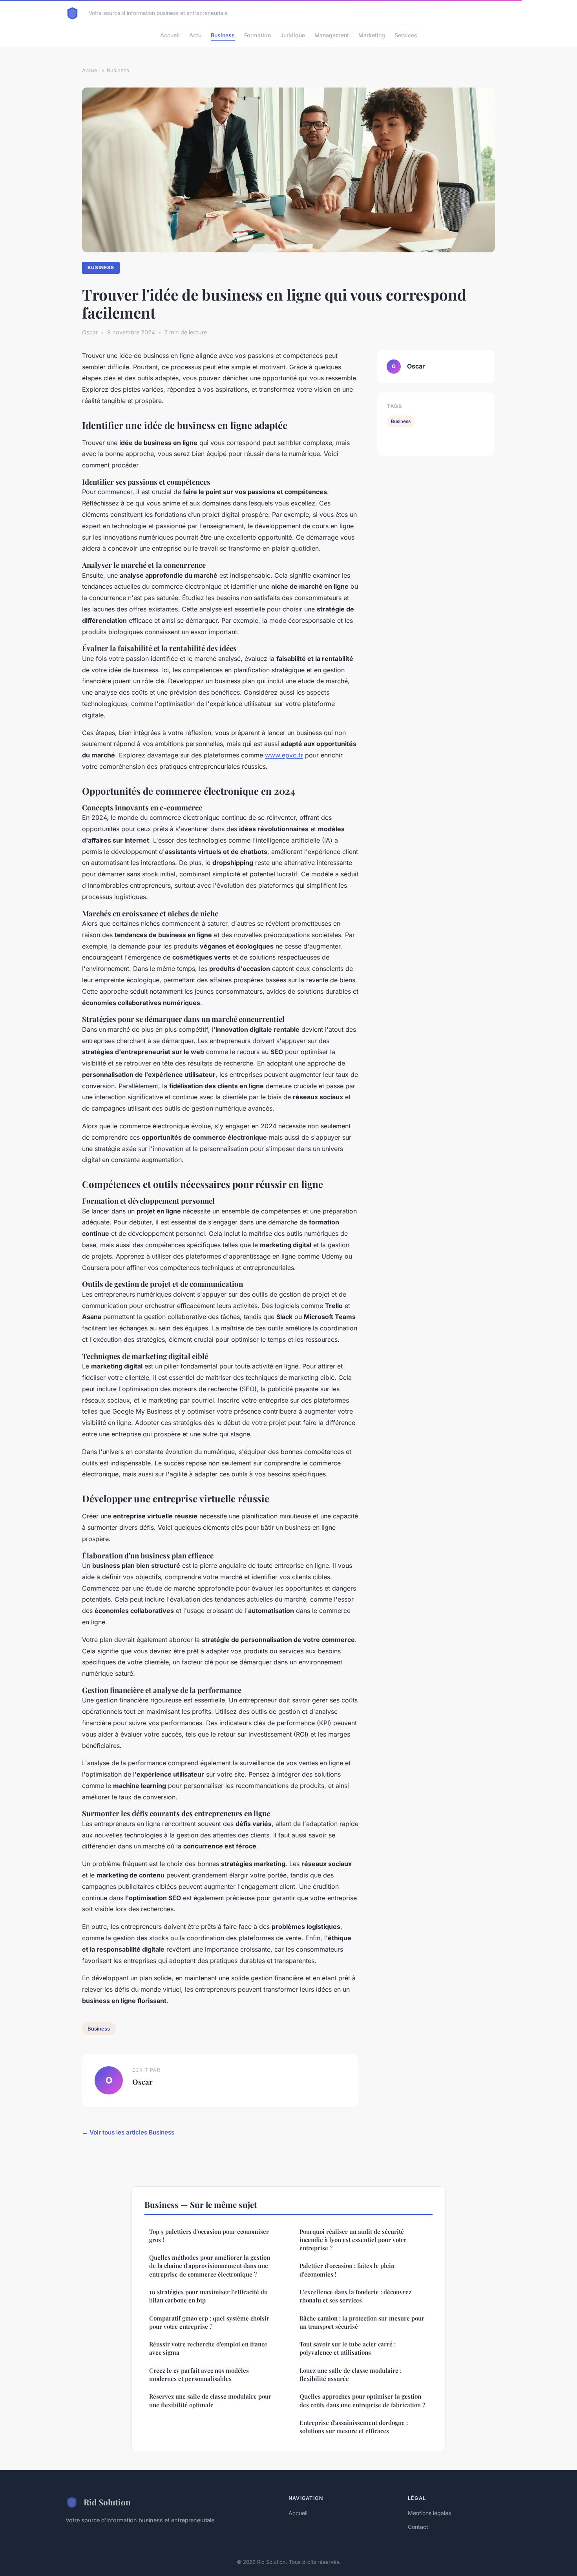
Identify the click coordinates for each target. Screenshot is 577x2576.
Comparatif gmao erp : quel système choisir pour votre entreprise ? (209, 2322)
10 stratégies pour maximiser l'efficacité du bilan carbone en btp (208, 2296)
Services (406, 35)
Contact (418, 2527)
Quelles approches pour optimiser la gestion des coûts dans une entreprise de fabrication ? (362, 2400)
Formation (257, 35)
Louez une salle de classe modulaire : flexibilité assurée (351, 2374)
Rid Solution (107, 2502)
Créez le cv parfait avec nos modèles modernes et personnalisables (199, 2374)
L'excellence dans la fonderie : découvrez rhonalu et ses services (355, 2296)
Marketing (372, 35)
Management (332, 35)
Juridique (293, 35)
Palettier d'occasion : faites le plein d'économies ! (347, 2270)
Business (223, 35)
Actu (195, 35)
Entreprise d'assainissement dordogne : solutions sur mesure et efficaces (354, 2427)
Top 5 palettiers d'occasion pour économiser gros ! (209, 2236)
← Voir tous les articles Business (128, 2132)
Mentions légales (429, 2513)
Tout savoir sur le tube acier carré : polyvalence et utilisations (348, 2348)
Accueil (170, 35)
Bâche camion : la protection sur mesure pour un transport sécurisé (362, 2322)
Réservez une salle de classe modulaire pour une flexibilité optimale (210, 2400)
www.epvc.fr (284, 755)
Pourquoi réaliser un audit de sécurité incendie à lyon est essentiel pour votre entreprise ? (353, 2240)
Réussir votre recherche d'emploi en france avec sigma (208, 2348)
